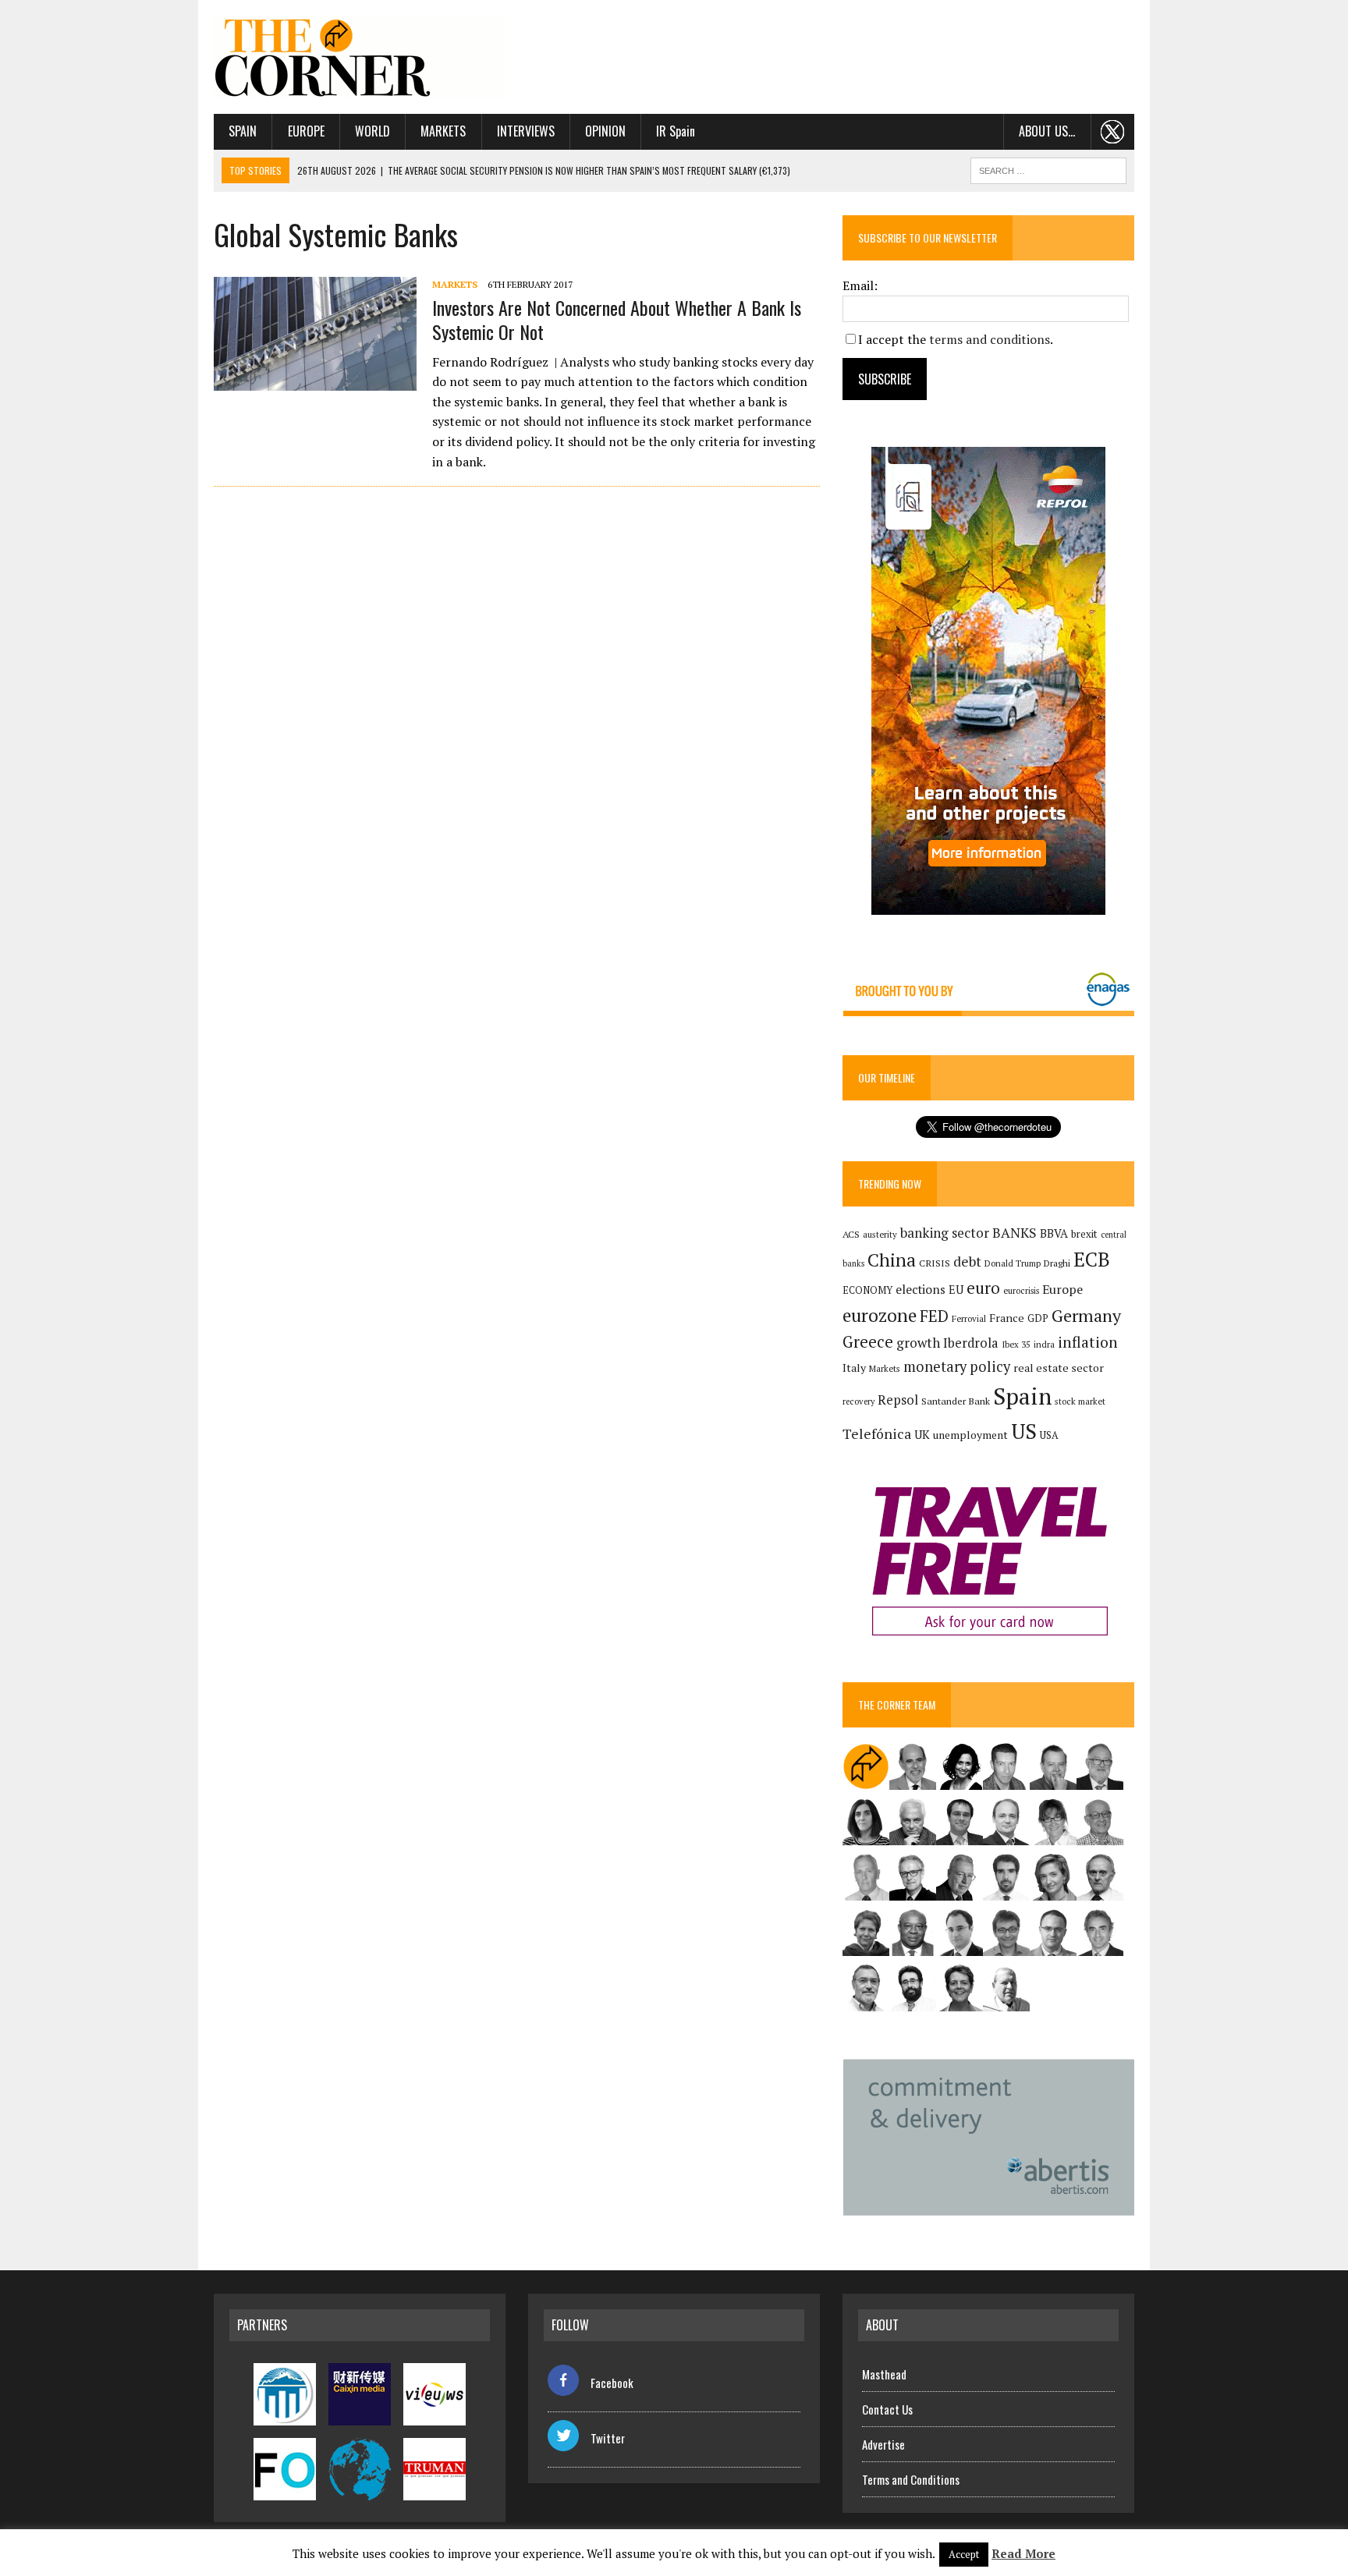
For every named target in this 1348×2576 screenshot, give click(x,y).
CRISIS (935, 1263)
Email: (860, 285)
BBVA (1054, 1233)
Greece (868, 1342)
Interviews (526, 131)
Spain (243, 131)
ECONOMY (867, 1290)
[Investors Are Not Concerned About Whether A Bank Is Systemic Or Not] (315, 381)
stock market (1080, 1401)
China (892, 1260)
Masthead (884, 2374)
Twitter (608, 2438)
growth (918, 1343)
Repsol (898, 1400)
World (372, 131)
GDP (1038, 1318)
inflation (1088, 1342)
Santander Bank (956, 1401)
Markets (443, 131)
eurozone (880, 1315)
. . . (1113, 131)
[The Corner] (360, 57)
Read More (1023, 2553)
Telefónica (877, 1434)
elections (921, 1290)
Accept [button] (964, 2554)
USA (1049, 1435)
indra (1044, 1345)
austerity (880, 1234)
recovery (858, 1401)
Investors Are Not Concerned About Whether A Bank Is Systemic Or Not (617, 319)
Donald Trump (1013, 1263)
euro (983, 1288)
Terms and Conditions (911, 2479)
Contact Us (887, 2409)
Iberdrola (971, 1343)
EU (956, 1290)
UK (922, 1434)
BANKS (1015, 1233)
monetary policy (957, 1366)
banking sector (945, 1233)
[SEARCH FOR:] (1048, 168)
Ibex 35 (1016, 1345)
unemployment (970, 1435)
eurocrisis (1021, 1291)
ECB (1092, 1259)
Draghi (1057, 1263)
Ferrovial (969, 1318)
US (1024, 1431)
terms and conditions (990, 339)
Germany (1086, 1315)
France (1007, 1318)
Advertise (883, 2444)
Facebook (612, 2383)
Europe (306, 131)
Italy (854, 1368)
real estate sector (1059, 1368)
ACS (851, 1234)
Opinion (605, 131)
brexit (1084, 1234)
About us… (1047, 131)
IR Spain (676, 131)
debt (967, 1261)
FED (934, 1316)
